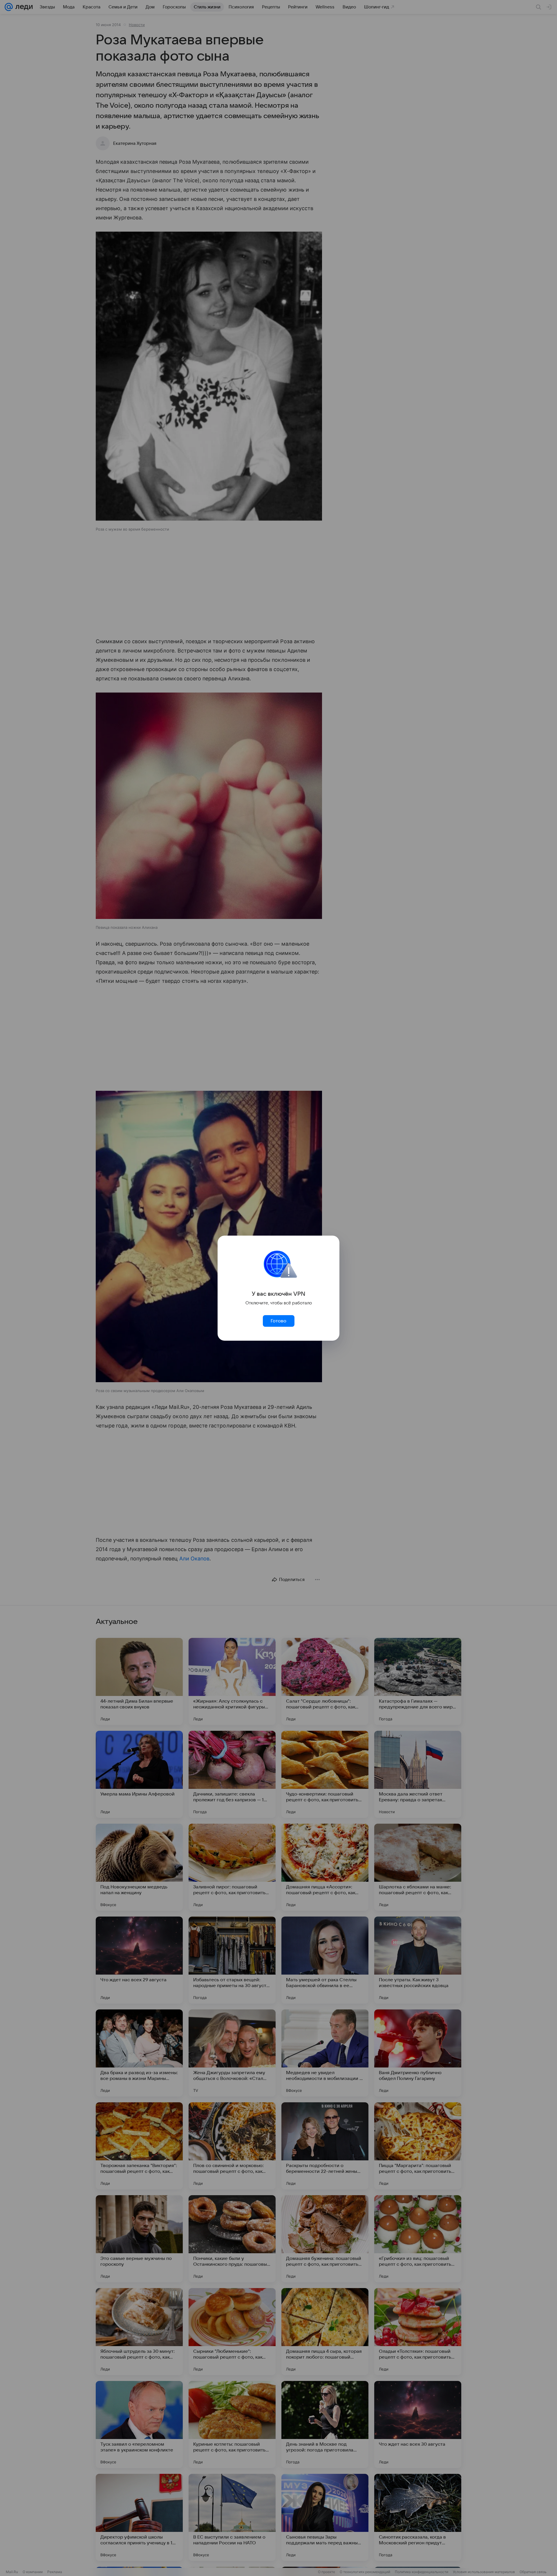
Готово (278, 1321)
